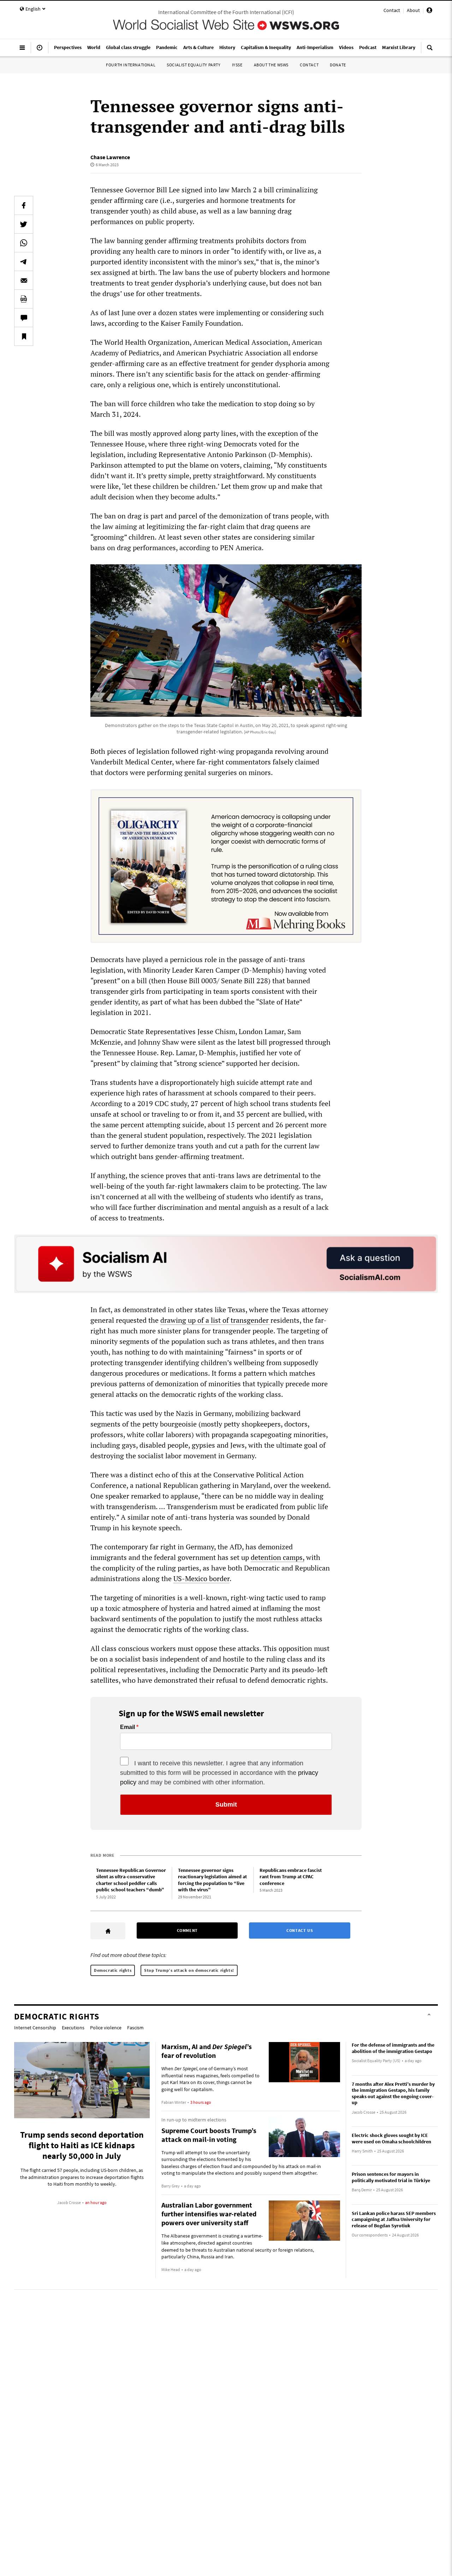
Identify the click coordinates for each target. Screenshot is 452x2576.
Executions (73, 2028)
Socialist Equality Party (194, 65)
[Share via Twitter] (24, 224)
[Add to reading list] (24, 336)
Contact (392, 10)
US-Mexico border (201, 1578)
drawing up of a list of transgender (215, 1320)
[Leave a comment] (24, 318)
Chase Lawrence (110, 157)
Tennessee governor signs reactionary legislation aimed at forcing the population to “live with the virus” (212, 1880)
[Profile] (429, 11)
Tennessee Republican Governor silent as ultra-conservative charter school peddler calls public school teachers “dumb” (131, 1880)
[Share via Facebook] (24, 205)
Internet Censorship (35, 2028)
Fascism (135, 2028)
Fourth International (131, 65)
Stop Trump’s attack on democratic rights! (189, 1970)
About (413, 10)
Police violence (106, 2028)
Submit (226, 1805)
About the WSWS (271, 65)
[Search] (430, 50)
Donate (338, 65)
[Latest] (40, 50)
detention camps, (278, 1557)
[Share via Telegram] (24, 262)
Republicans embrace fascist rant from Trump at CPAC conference (291, 1877)
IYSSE (237, 65)
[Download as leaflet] (24, 299)
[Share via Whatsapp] (24, 243)
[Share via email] (24, 280)
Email (127, 1727)
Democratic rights (113, 1970)
